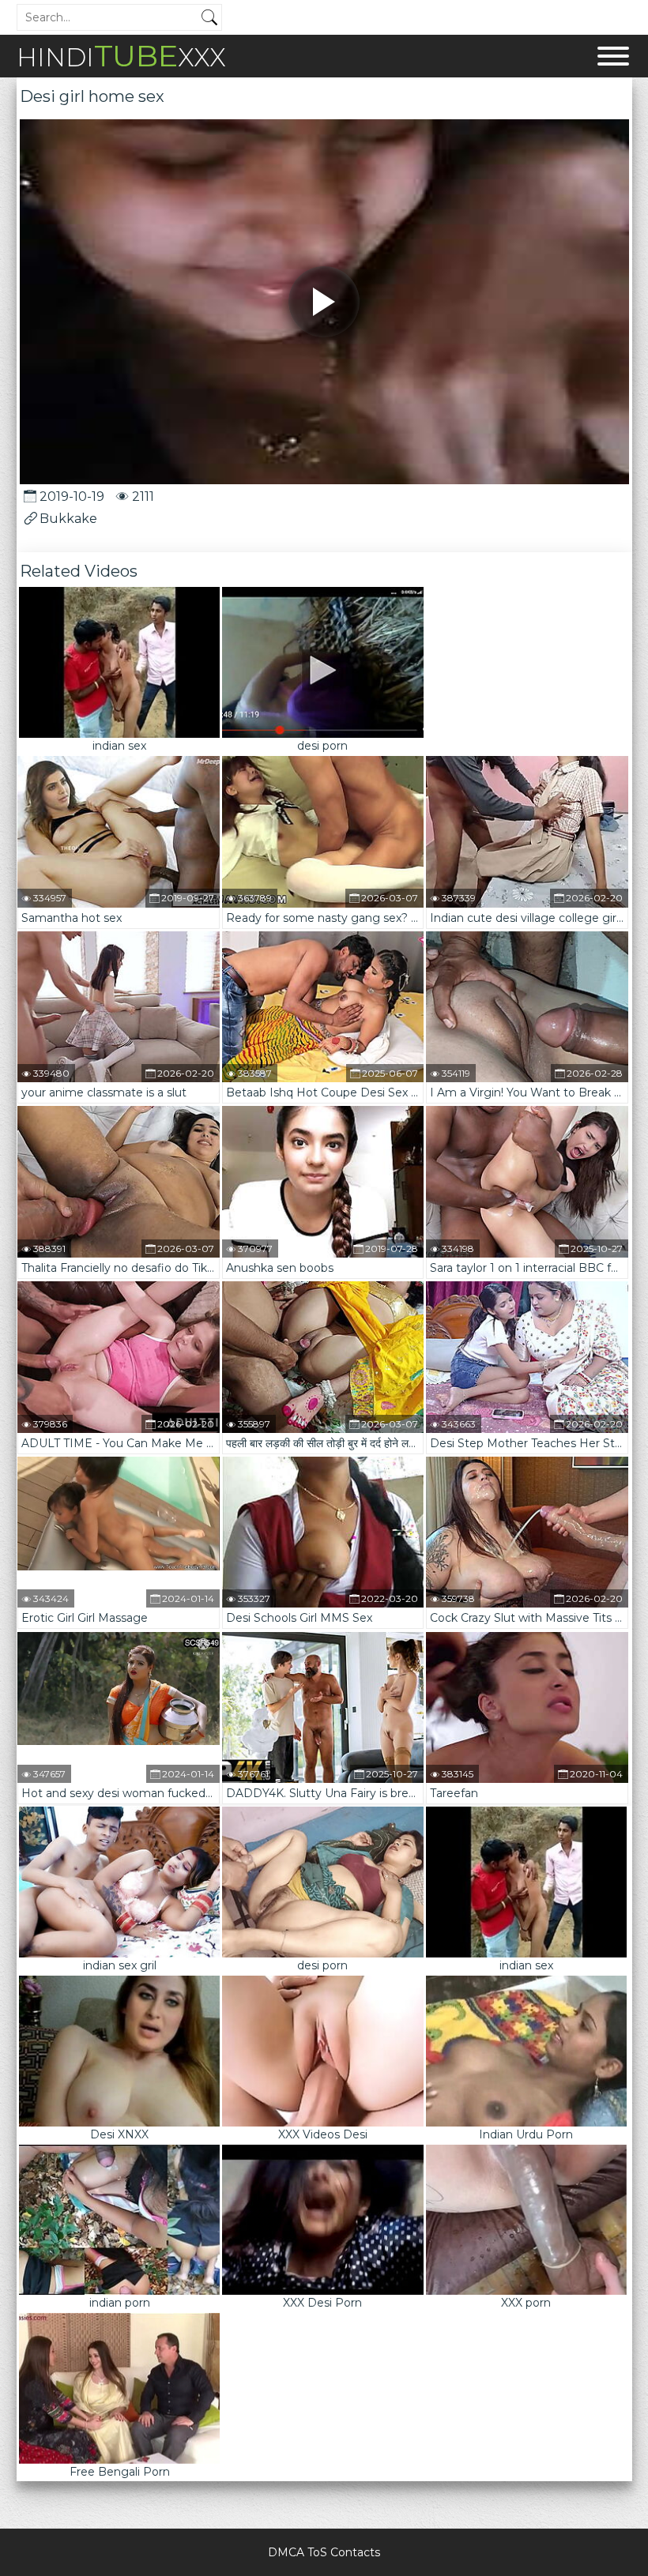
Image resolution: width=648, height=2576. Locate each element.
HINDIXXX (121, 56)
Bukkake (68, 519)
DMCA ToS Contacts (324, 2552)
